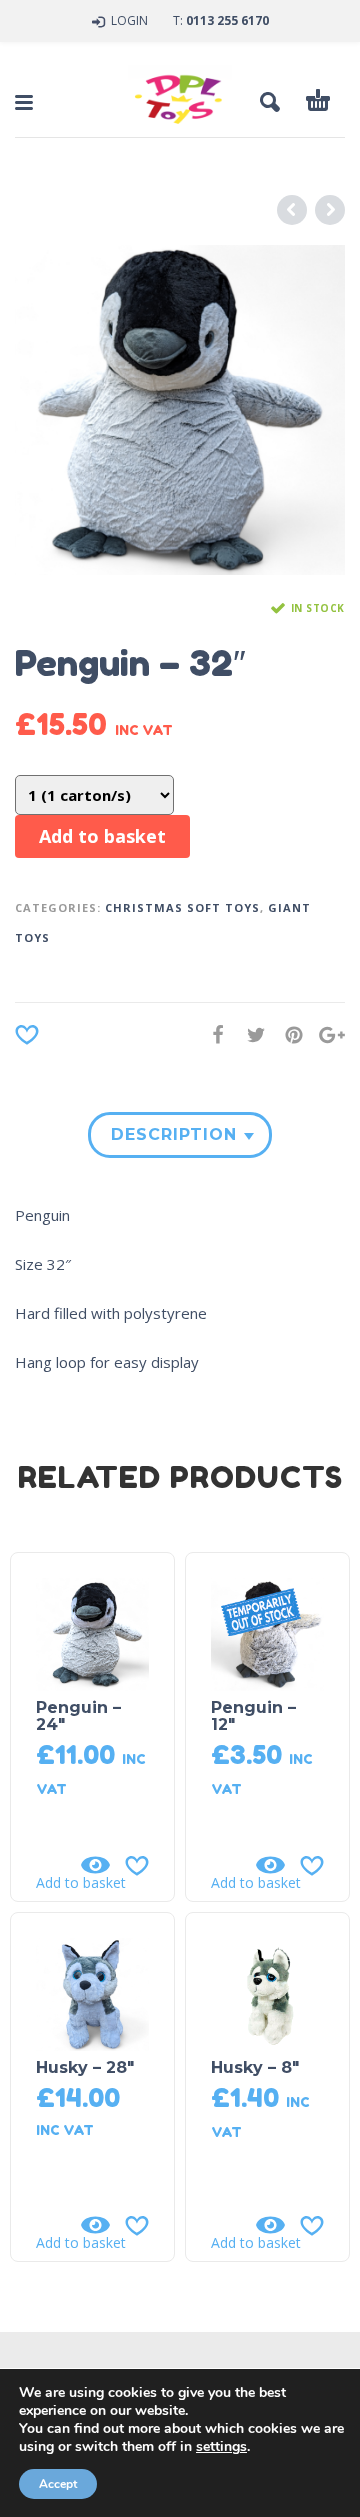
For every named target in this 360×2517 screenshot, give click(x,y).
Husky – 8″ (255, 2067)
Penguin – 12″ (253, 1716)
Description (174, 1134)
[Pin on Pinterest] (288, 1034)
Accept (58, 2484)
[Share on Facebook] (212, 1034)
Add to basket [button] (81, 1883)
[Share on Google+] (326, 1034)
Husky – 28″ (85, 2067)
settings (221, 2447)
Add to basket (102, 836)
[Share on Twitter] (250, 1034)
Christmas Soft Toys (182, 907)
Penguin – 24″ (78, 1716)
